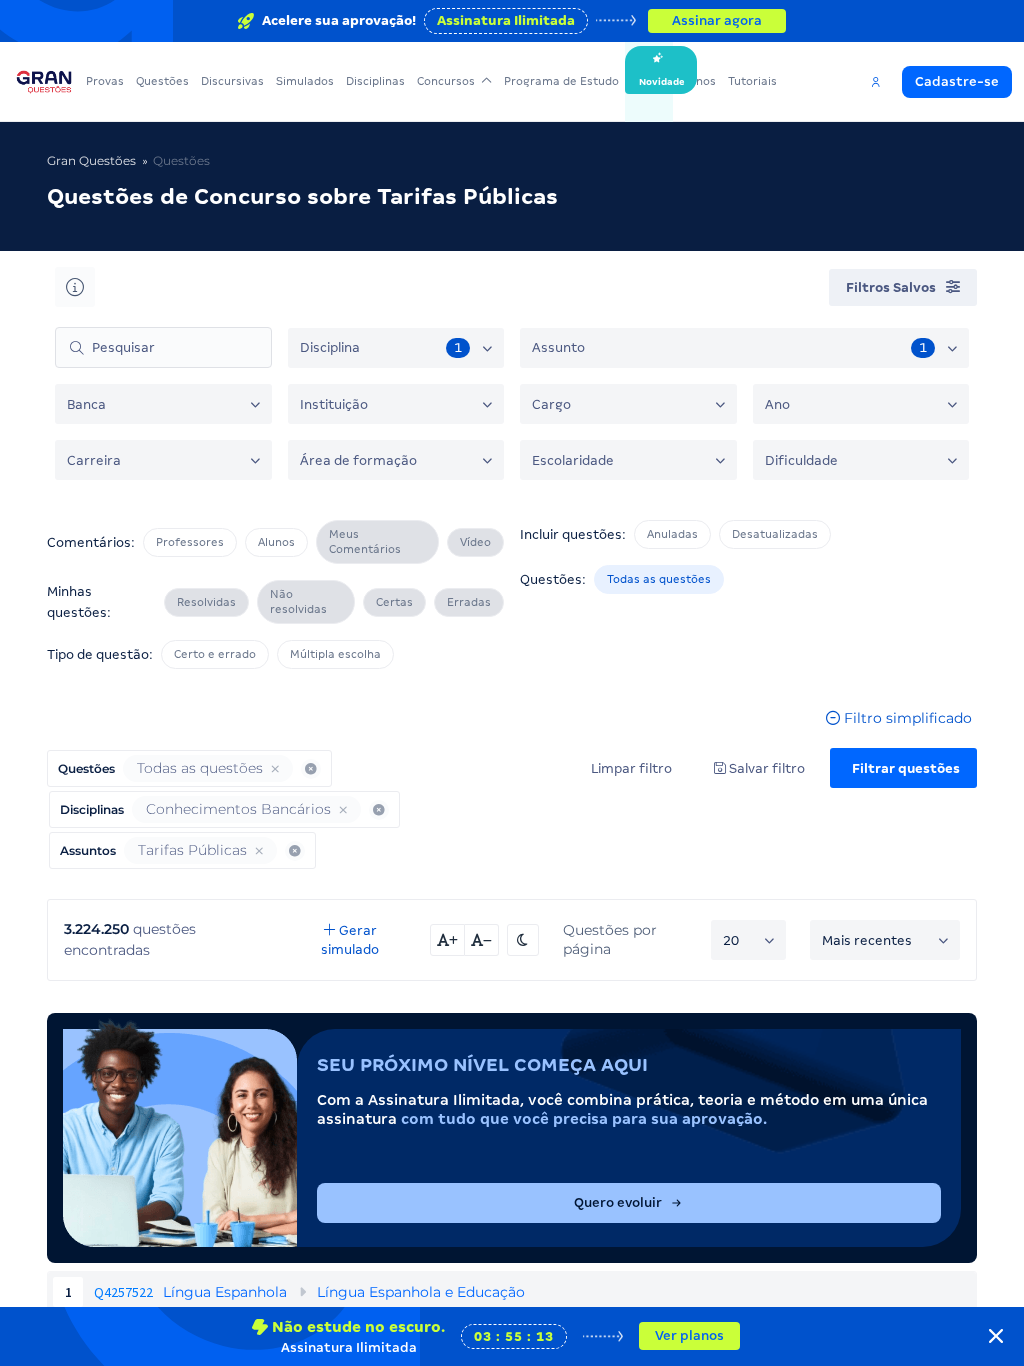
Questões (162, 81)
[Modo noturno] (523, 940)
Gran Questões (91, 160)
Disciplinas (375, 81)
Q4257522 (123, 1292)
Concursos (446, 81)
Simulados (305, 81)
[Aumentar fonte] (447, 940)
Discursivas (232, 81)
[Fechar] (996, 1336)
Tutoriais (752, 81)
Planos (697, 81)
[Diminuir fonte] (482, 940)
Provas (105, 81)
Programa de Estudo (561, 81)
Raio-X (649, 81)
